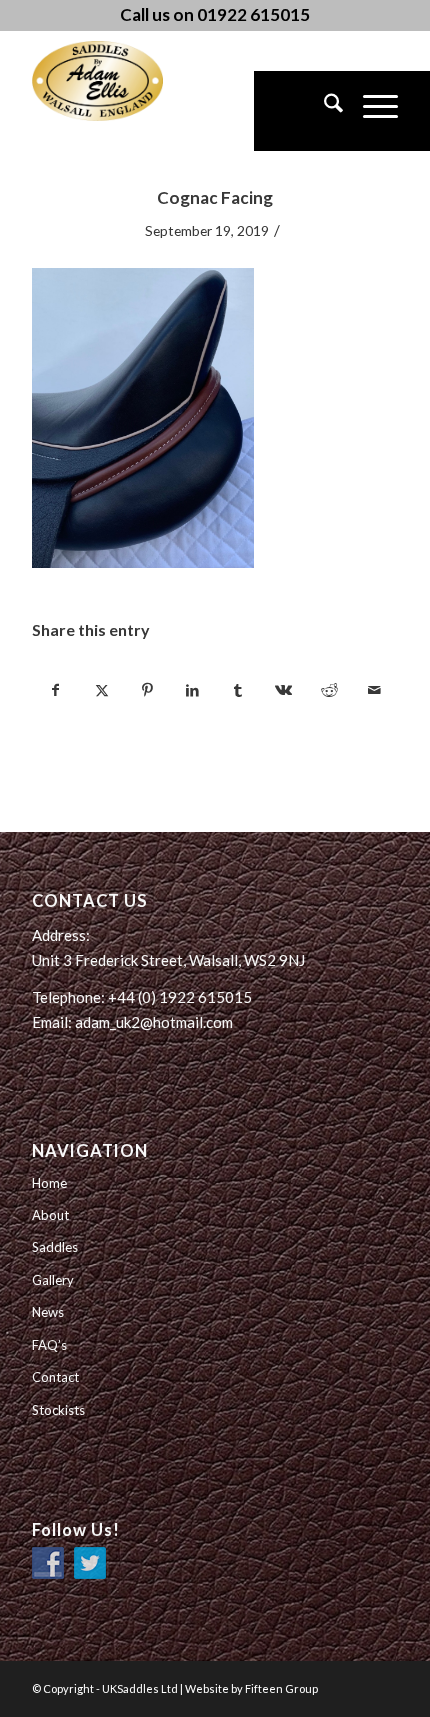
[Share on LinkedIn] (193, 690)
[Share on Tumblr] (238, 690)
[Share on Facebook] (55, 690)
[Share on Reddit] (329, 690)
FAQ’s (49, 1345)
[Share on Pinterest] (147, 690)
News (48, 1312)
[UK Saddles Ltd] (132, 81)
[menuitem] (323, 111)
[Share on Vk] (283, 690)
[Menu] (370, 111)
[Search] (323, 111)
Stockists (58, 1410)
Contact (55, 1377)
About (50, 1215)
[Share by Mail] (374, 690)
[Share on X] (102, 690)
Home (49, 1183)
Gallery (53, 1280)
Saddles (55, 1247)
